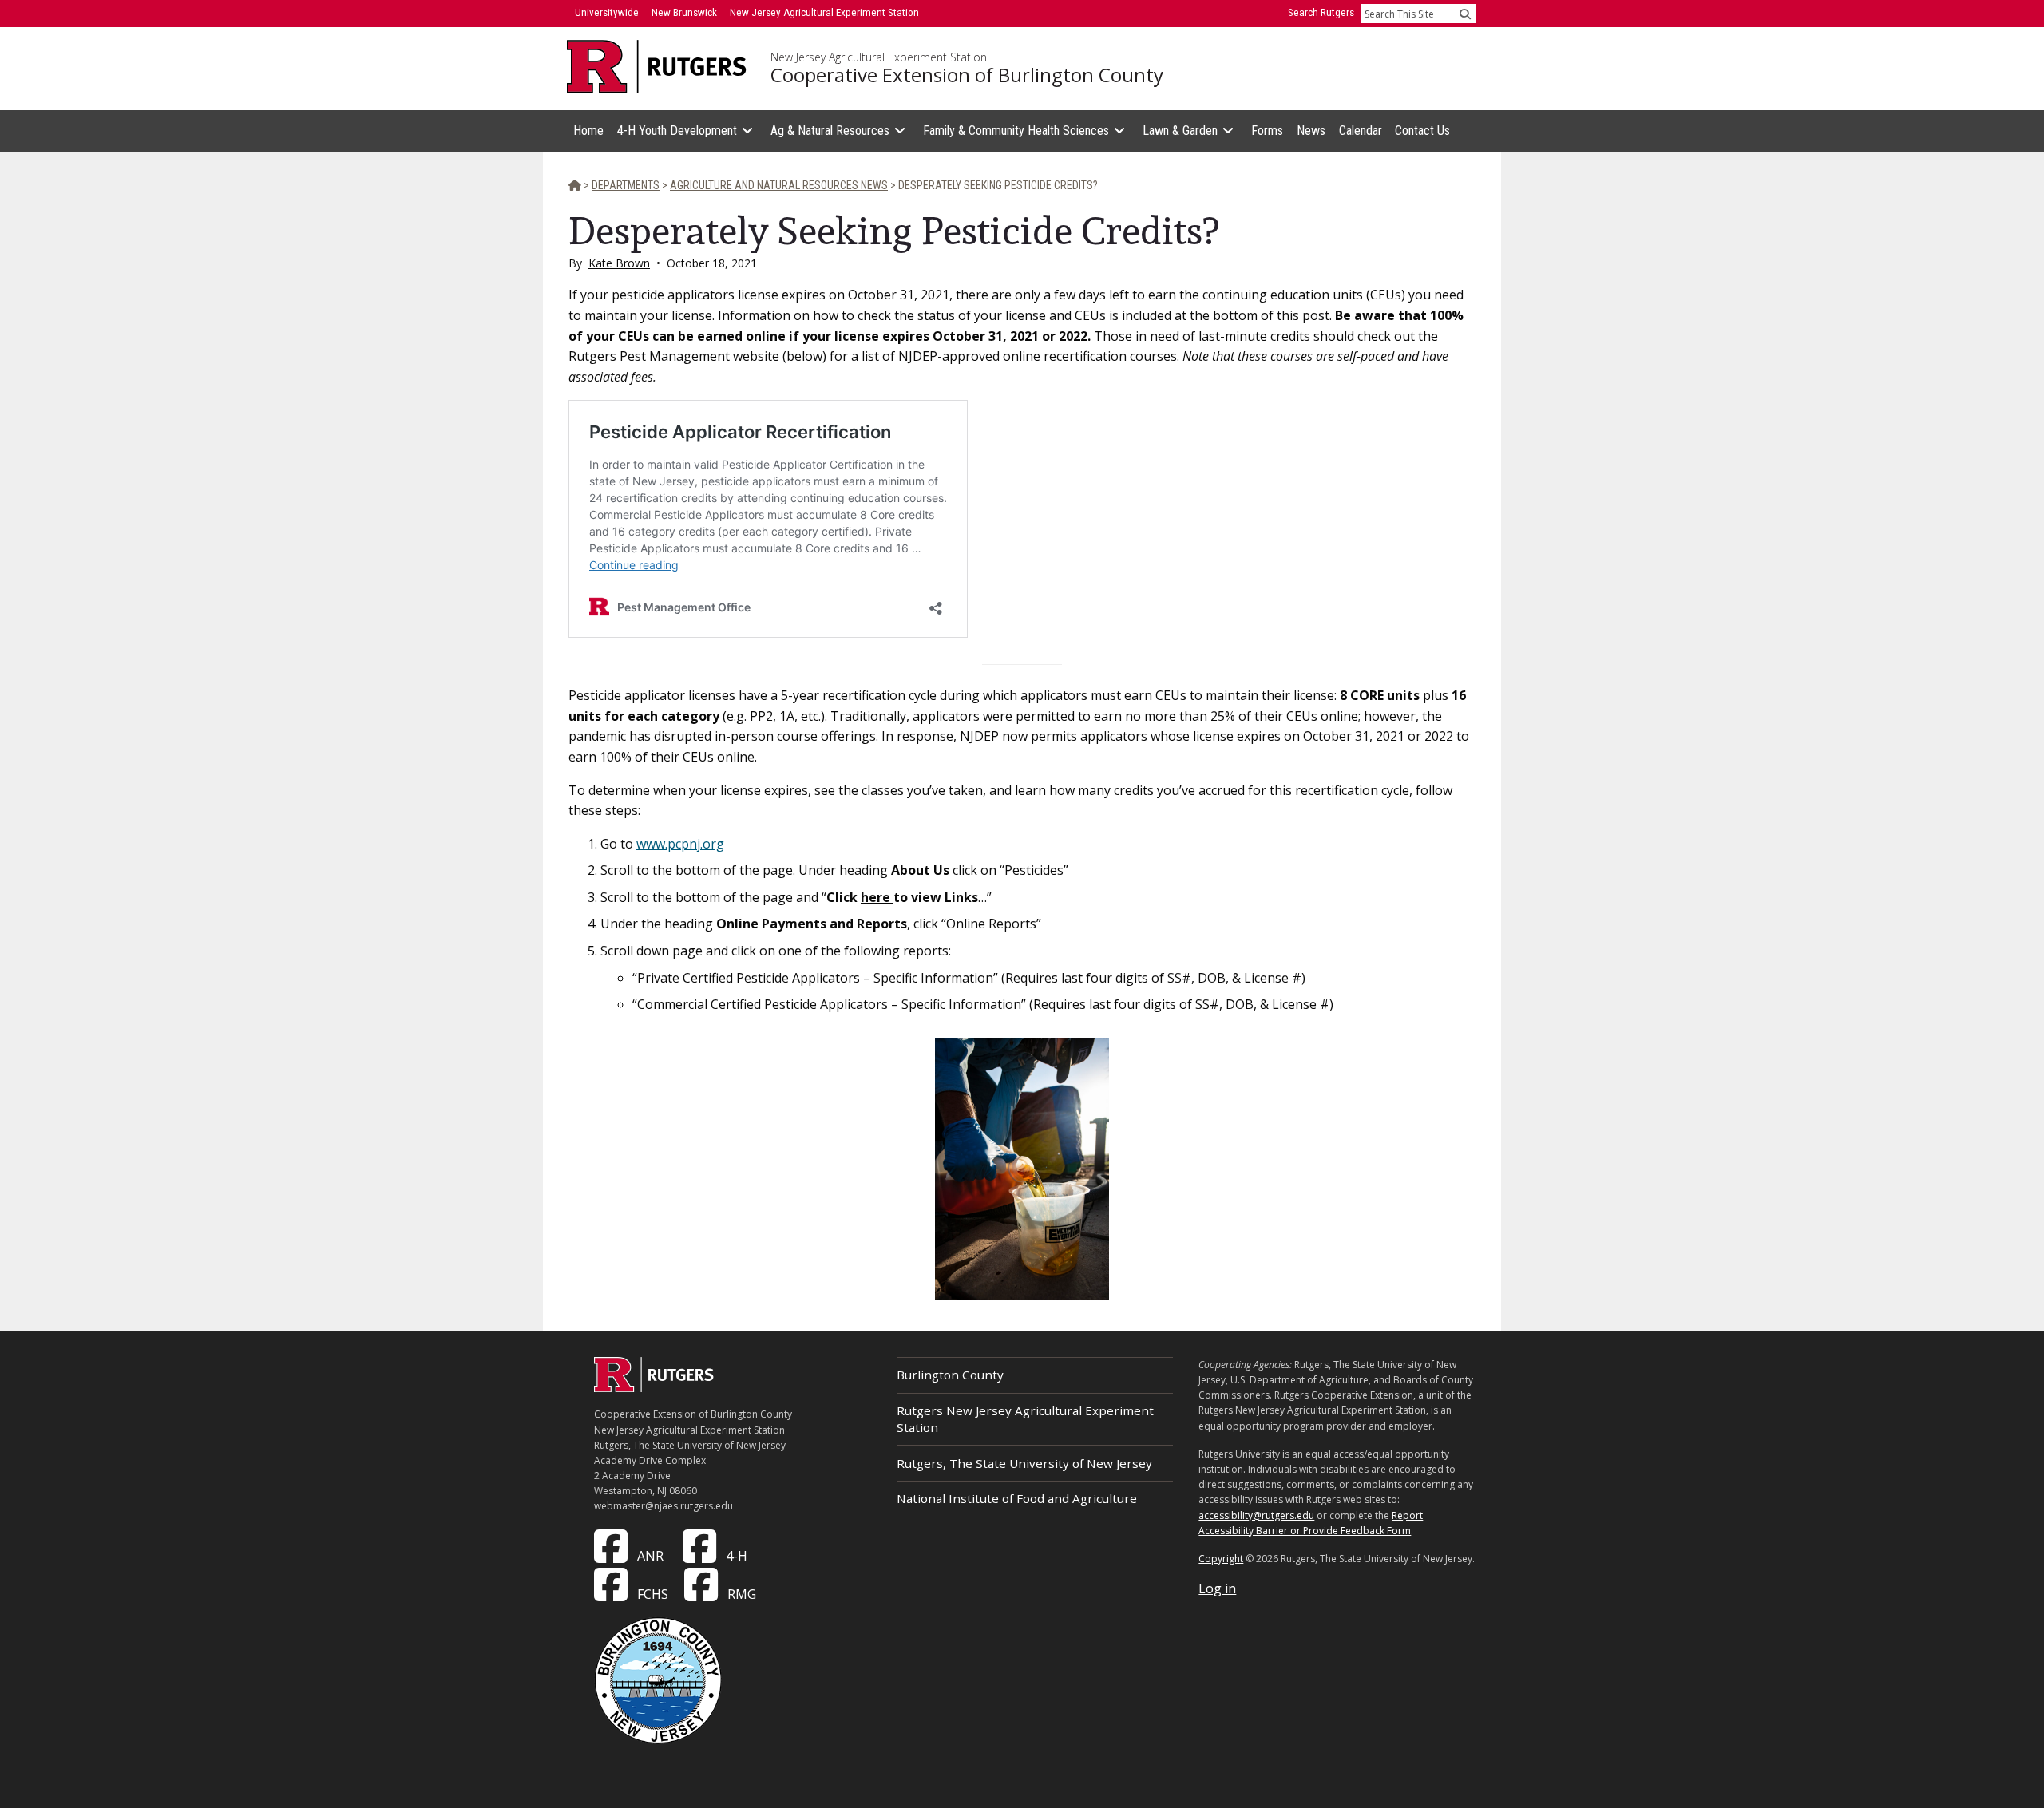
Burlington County (950, 1375)
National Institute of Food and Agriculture (1017, 1498)
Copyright (1221, 1559)
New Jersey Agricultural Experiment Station (879, 57)
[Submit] (1465, 14)
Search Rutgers (1321, 12)
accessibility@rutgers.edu (1256, 1515)
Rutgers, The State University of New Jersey (1024, 1463)
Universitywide (607, 12)
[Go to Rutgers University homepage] (657, 67)
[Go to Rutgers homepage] (654, 1387)
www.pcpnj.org (680, 844)
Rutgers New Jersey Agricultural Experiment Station (1025, 1419)
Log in (1217, 1588)
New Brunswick (684, 12)
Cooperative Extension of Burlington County (967, 75)
